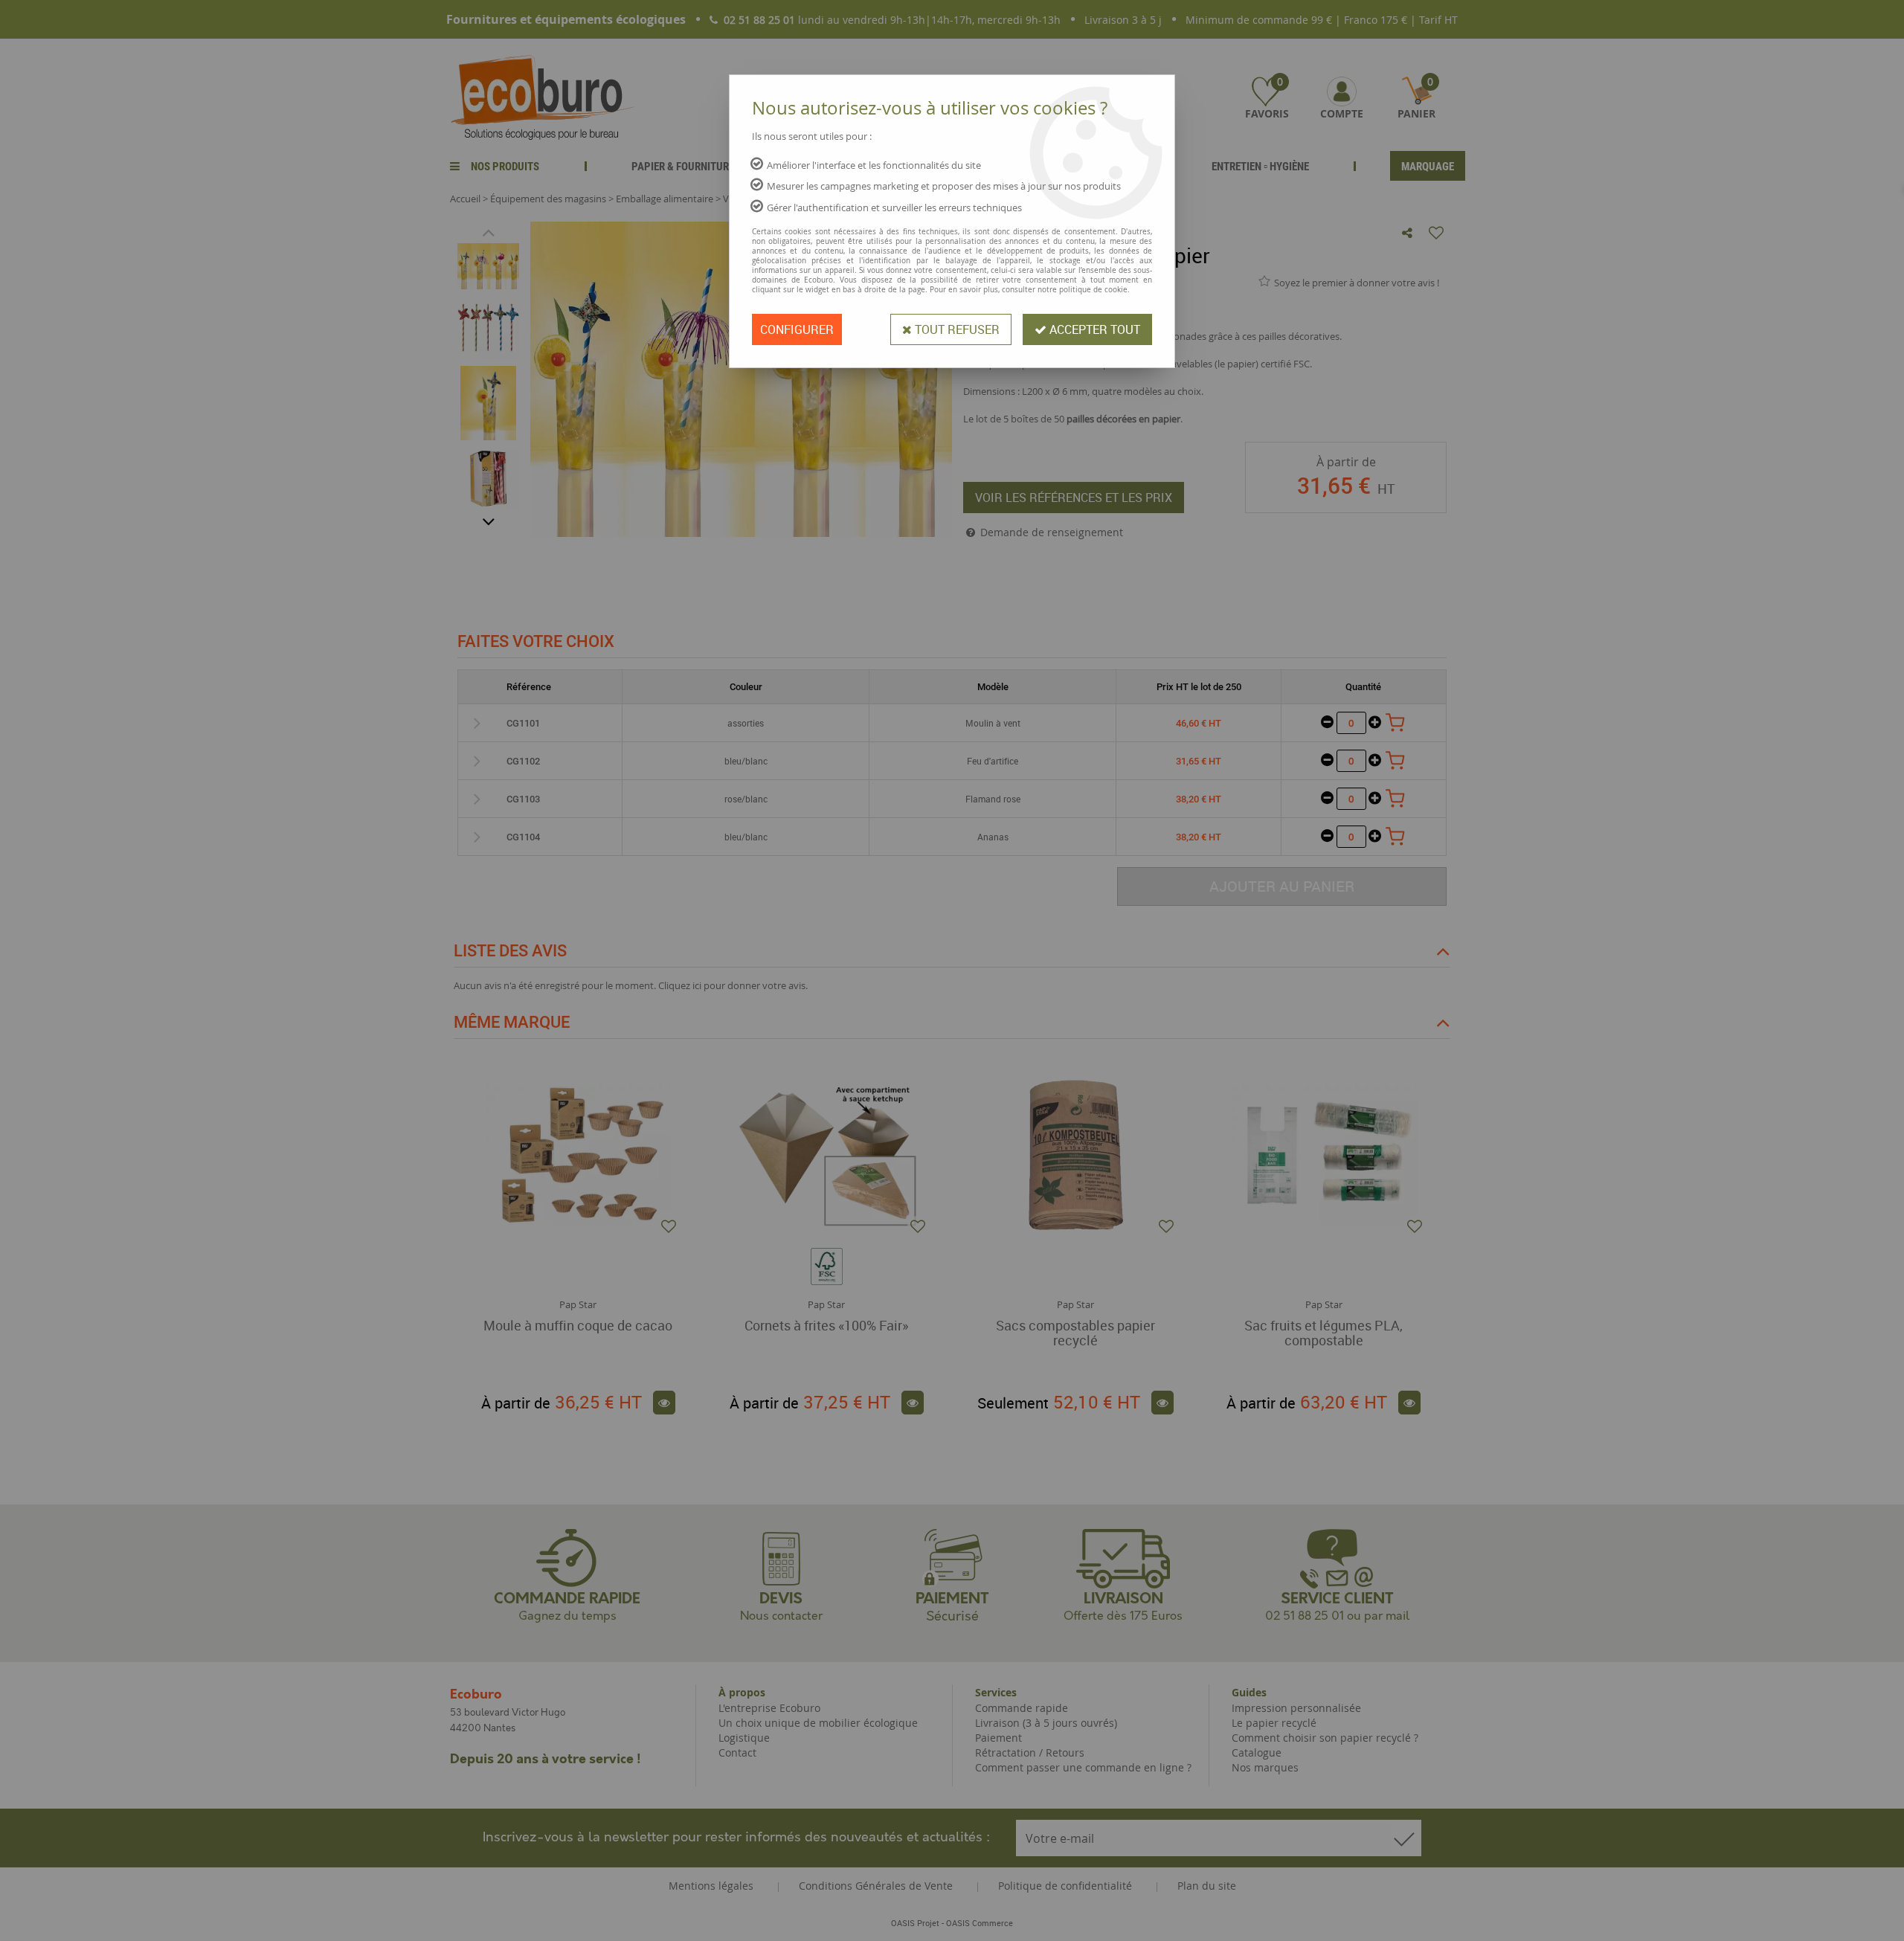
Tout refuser (956, 329)
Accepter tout (1093, 329)
